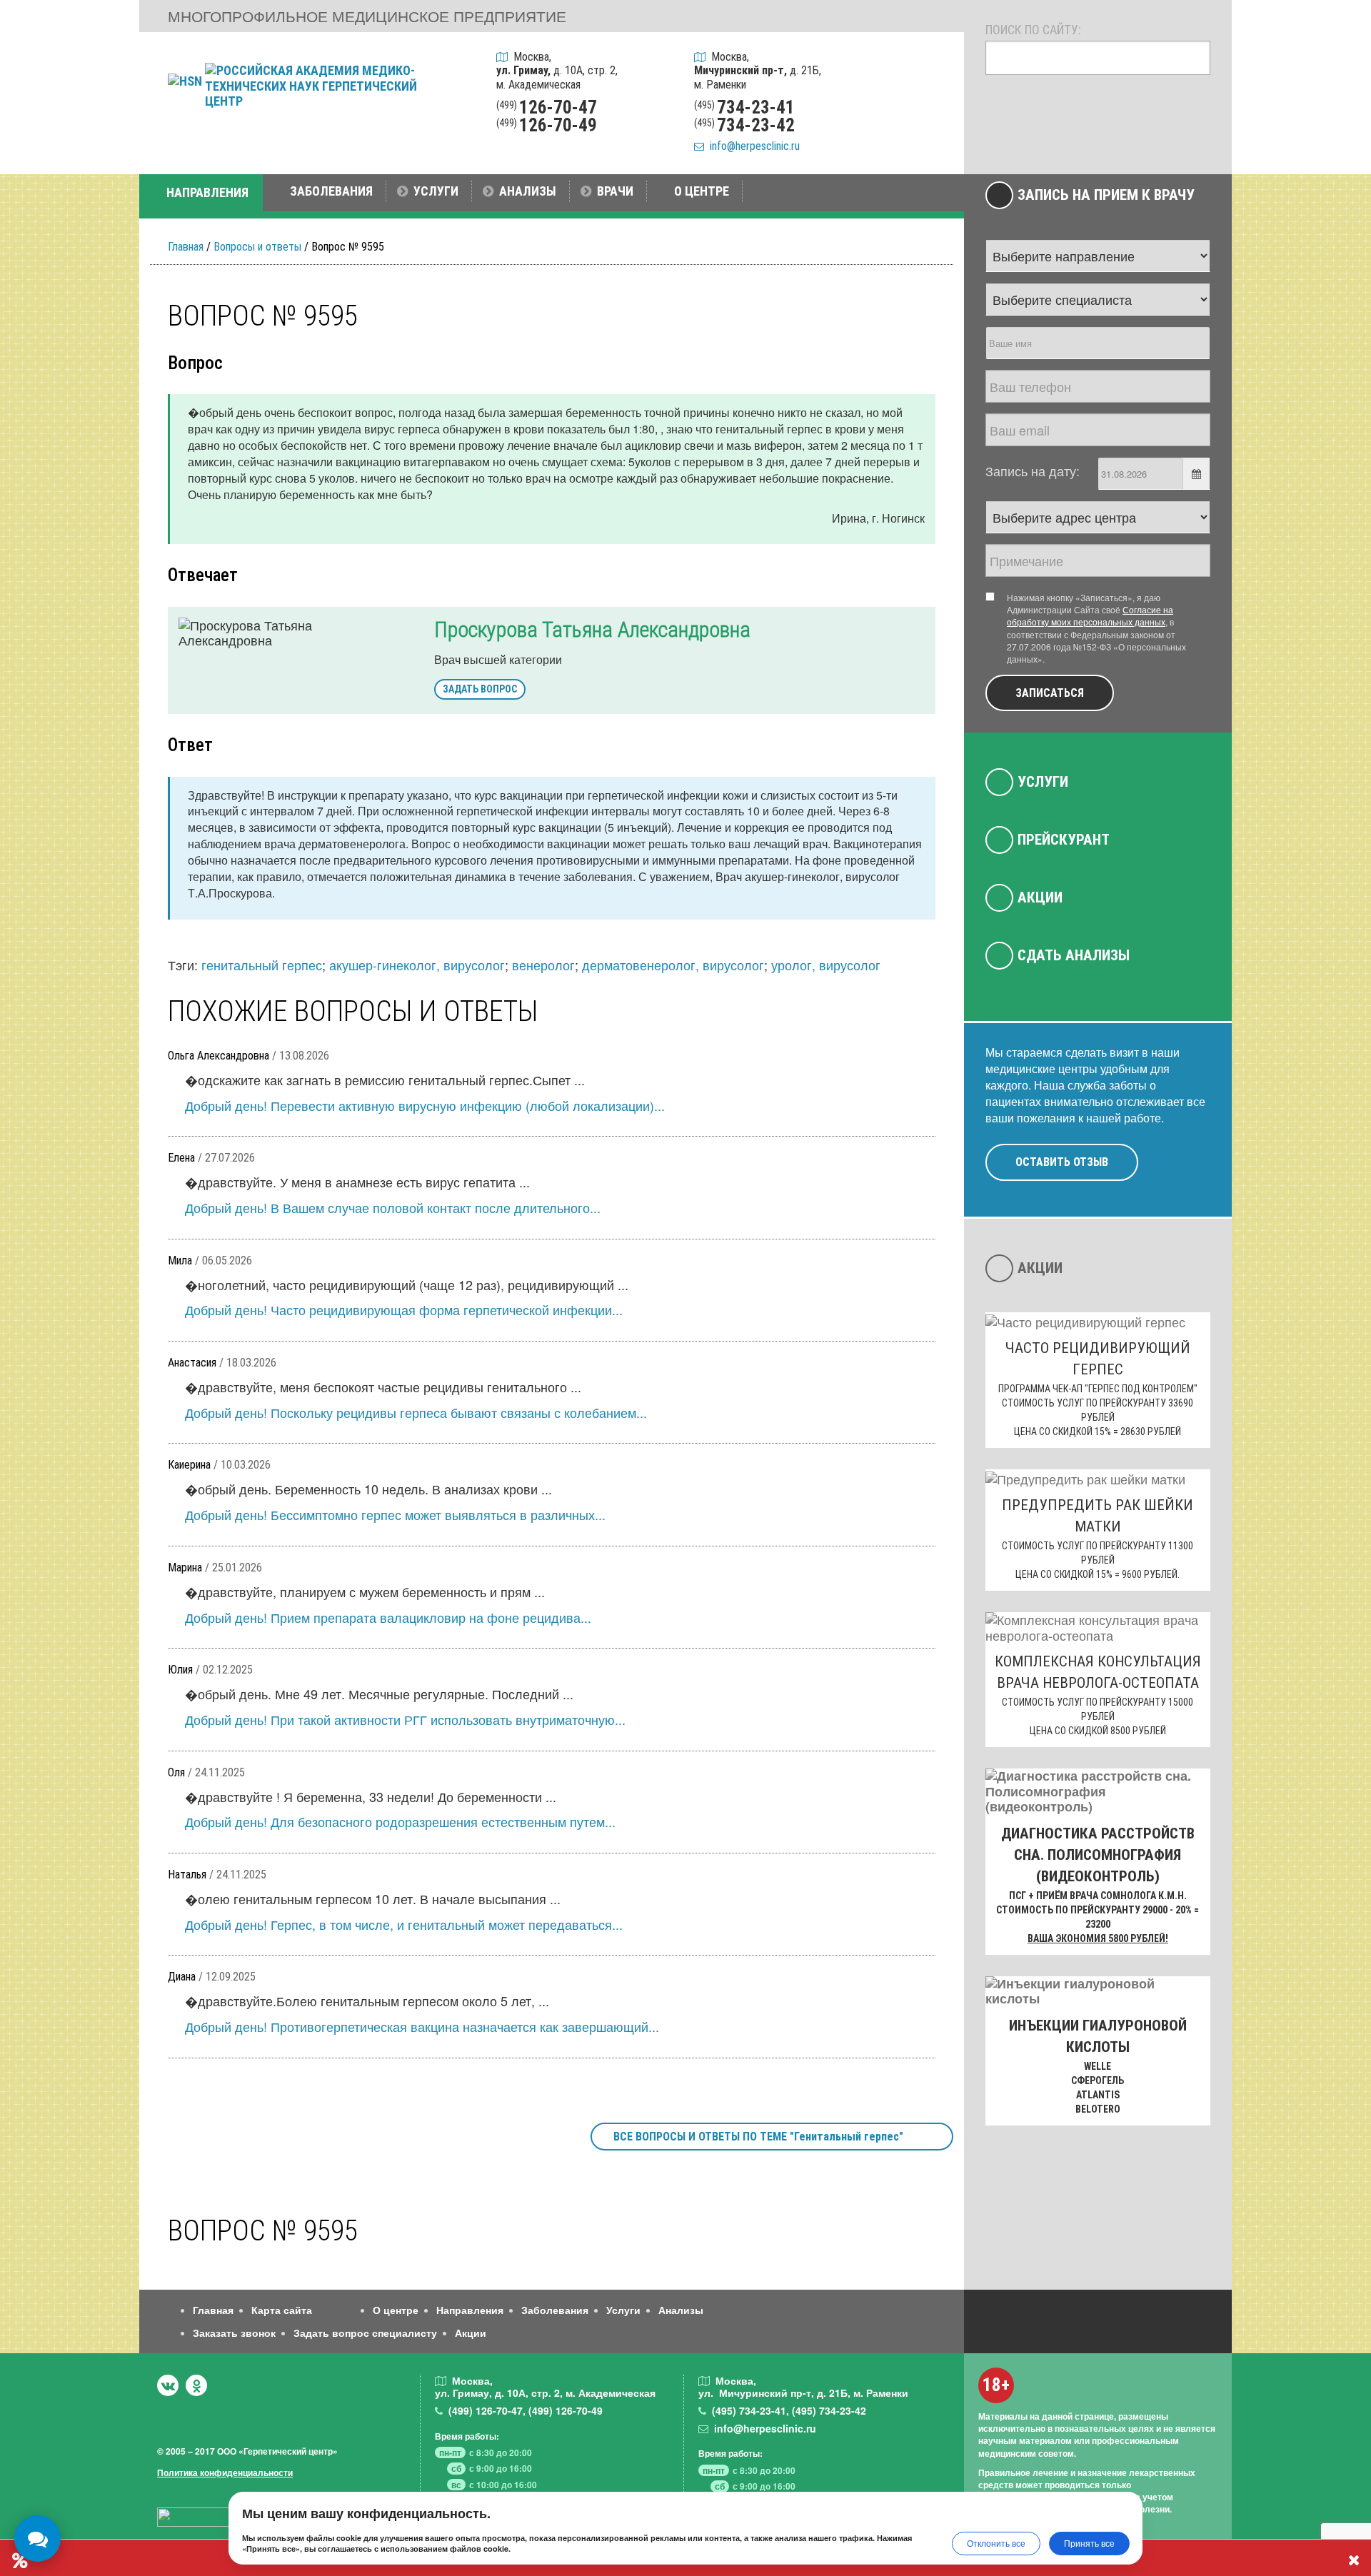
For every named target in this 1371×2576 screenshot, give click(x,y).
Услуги (1043, 782)
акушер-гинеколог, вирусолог (417, 965)
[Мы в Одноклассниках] (196, 2385)
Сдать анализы (1074, 955)
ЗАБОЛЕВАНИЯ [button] (331, 191)
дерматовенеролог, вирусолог (673, 965)
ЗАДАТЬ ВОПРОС (480, 689)
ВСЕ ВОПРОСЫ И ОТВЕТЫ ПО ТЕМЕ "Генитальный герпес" (758, 2137)
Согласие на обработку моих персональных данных (1090, 615)
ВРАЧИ (615, 191)
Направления (470, 2310)
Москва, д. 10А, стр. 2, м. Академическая (557, 70)
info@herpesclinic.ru (752, 146)
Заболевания (555, 2310)
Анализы (681, 2310)
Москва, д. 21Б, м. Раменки (758, 70)
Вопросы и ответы (257, 247)
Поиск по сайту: (1033, 30)
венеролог (543, 965)
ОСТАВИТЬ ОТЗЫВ (1062, 1162)
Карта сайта (282, 2310)
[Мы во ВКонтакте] (168, 2385)
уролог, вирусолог (826, 965)
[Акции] (934, 137)
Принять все (1089, 2543)
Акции (1040, 897)
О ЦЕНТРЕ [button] (702, 191)
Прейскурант (1064, 840)
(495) (749, 2410)
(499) (486, 2410)
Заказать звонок (234, 2333)
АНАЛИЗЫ (528, 191)
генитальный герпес (262, 965)
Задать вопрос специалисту (365, 2333)
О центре (396, 2310)
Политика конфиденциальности (225, 2472)
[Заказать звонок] (934, 64)
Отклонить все (996, 2543)
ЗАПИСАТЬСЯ (1050, 693)
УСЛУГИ (436, 191)
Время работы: (467, 2436)
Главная (186, 247)
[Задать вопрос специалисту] (934, 100)
